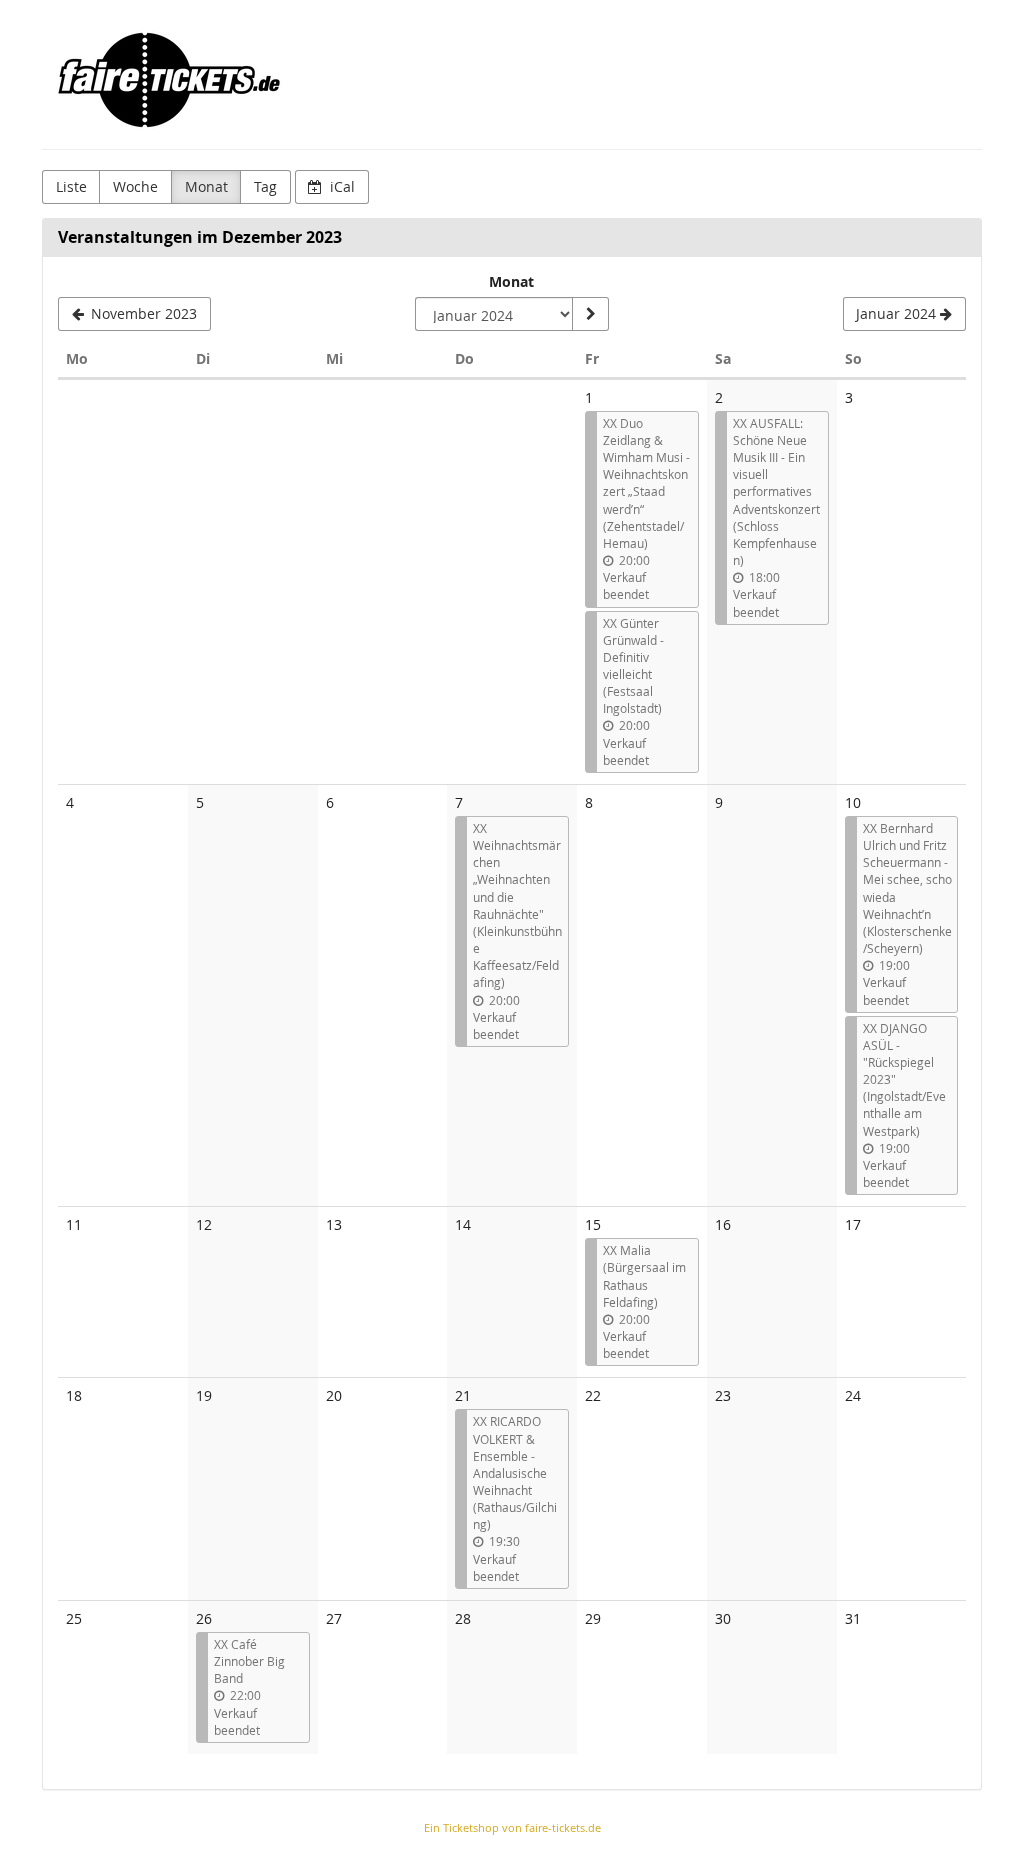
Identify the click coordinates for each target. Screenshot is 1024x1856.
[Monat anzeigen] (590, 314)
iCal (340, 186)
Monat (206, 186)
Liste (71, 186)
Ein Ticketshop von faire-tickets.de (512, 1827)
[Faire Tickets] (169, 80)
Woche (135, 186)
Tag (265, 186)
